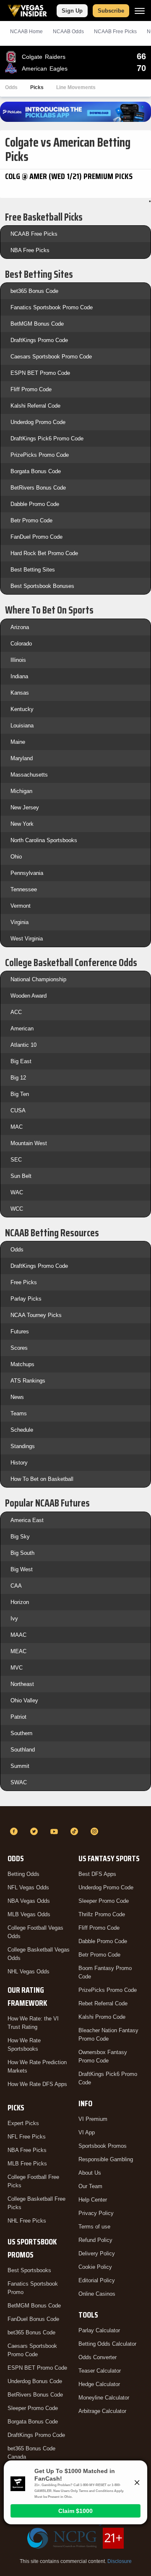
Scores (19, 1348)
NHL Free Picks (27, 2221)
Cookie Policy (95, 2267)
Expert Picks (23, 2123)
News (17, 1397)
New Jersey (25, 807)
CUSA (18, 1110)
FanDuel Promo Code (36, 537)
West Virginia (27, 939)
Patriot (18, 1717)
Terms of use (94, 2227)
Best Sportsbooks (29, 2270)
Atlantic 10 (23, 1045)
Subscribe (111, 11)
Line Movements (76, 87)
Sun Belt (21, 1176)
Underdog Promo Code (38, 422)
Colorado (21, 644)
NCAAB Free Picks (34, 234)
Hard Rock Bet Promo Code (44, 553)
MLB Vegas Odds (29, 1914)
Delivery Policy (97, 2253)
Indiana (19, 676)
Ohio (16, 857)
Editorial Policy (97, 2280)
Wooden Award (29, 996)
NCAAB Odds (68, 32)
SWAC (19, 1782)
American (22, 1029)
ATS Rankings (28, 1381)
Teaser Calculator (100, 2371)
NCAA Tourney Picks (36, 1315)
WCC (17, 1209)
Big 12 (18, 1078)
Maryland (22, 758)
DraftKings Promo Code (39, 340)
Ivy (14, 1619)
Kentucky (22, 709)
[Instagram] (96, 1831)
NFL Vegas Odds (28, 1887)
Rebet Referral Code (103, 2003)
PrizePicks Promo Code (40, 455)
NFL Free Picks (27, 2137)
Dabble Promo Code (35, 504)
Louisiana (22, 726)
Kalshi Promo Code (102, 2017)
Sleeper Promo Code (33, 2408)
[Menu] (140, 11)
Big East (21, 1061)
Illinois (18, 660)
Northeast (22, 1684)
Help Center (93, 2200)
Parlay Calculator (99, 2330)
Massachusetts (29, 775)
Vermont (21, 906)
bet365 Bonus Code (34, 291)
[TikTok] (75, 1831)
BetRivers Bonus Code (38, 488)
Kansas (20, 693)
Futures (20, 1331)
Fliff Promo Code (31, 389)
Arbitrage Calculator (102, 2411)
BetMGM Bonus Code (37, 324)
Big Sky (20, 1537)
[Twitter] (35, 1831)
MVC (17, 1668)
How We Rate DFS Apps (37, 2084)
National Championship (38, 979)
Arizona (20, 627)
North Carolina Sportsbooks (44, 840)
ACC (16, 1012)
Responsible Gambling (106, 2159)
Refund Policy (95, 2240)
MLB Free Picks (27, 2164)
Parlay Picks (26, 1299)
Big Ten (20, 1094)
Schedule (22, 1430)
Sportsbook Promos (103, 2146)
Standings (23, 1446)
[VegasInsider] (75, 1816)
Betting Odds (23, 1874)
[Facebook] (15, 1831)
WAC (17, 1192)
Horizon (20, 1602)
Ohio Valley (24, 1700)
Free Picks (24, 1282)
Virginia (20, 922)
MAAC (18, 1635)
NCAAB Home (26, 32)
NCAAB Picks (115, 32)
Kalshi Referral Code (35, 406)
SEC (16, 1160)
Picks (37, 87)
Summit (20, 1766)
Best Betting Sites (33, 570)
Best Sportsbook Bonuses (42, 586)
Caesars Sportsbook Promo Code (51, 357)
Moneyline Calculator (104, 2398)
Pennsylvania (27, 873)
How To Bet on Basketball (42, 1479)
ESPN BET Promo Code (40, 373)
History (19, 1463)
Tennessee (24, 889)
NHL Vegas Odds (29, 1972)
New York (22, 824)
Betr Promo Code (31, 520)
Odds (11, 87)
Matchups (22, 1364)
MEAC (18, 1651)
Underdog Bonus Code (35, 2381)
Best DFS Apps (97, 1874)
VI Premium (93, 2119)
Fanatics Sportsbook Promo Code (52, 307)
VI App (87, 2132)
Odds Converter (98, 2357)
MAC (17, 1127)
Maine (18, 742)
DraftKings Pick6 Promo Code (47, 439)
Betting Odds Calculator (107, 2344)
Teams (19, 1413)
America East (27, 1520)
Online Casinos (97, 2294)
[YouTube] (55, 1831)
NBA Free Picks (30, 250)
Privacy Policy (96, 2213)
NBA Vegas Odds (29, 1901)
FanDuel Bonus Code (33, 2319)
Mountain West (29, 1143)
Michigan (21, 791)
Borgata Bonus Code (36, 471)
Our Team (90, 2186)
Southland (23, 1750)
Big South (22, 1553)
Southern (21, 1733)
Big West (22, 1569)
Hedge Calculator (99, 2384)
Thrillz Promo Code (102, 1914)
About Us (90, 2173)
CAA (16, 1586)
